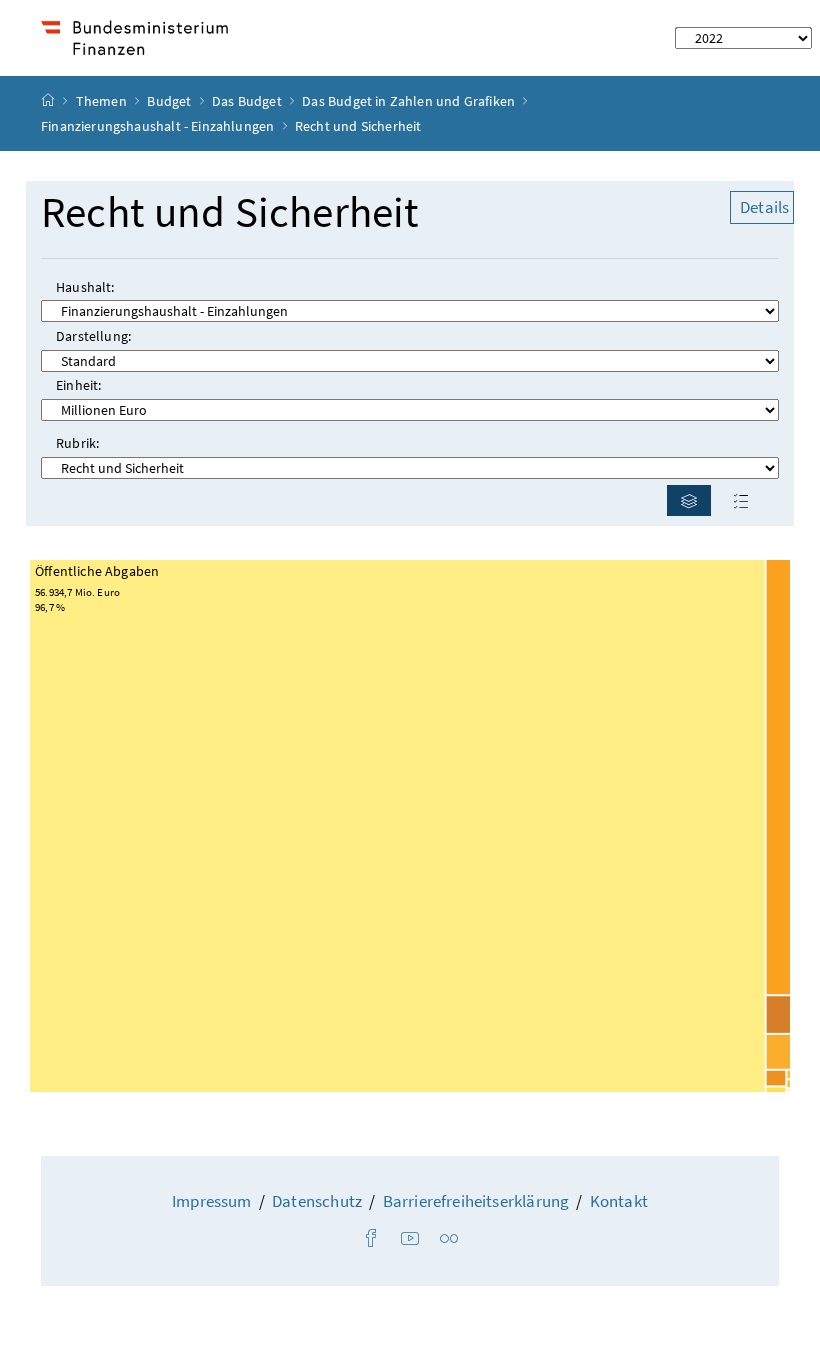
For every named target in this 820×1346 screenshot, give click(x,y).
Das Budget (248, 101)
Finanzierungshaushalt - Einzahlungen (157, 126)
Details (764, 207)
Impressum (212, 1201)
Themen (103, 101)
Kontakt (619, 1201)
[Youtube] (410, 1239)
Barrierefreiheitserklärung (476, 1201)
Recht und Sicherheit (230, 212)
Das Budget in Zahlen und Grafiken (408, 101)
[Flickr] (449, 1239)
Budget (170, 101)
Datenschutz (317, 1201)
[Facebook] (371, 1239)
